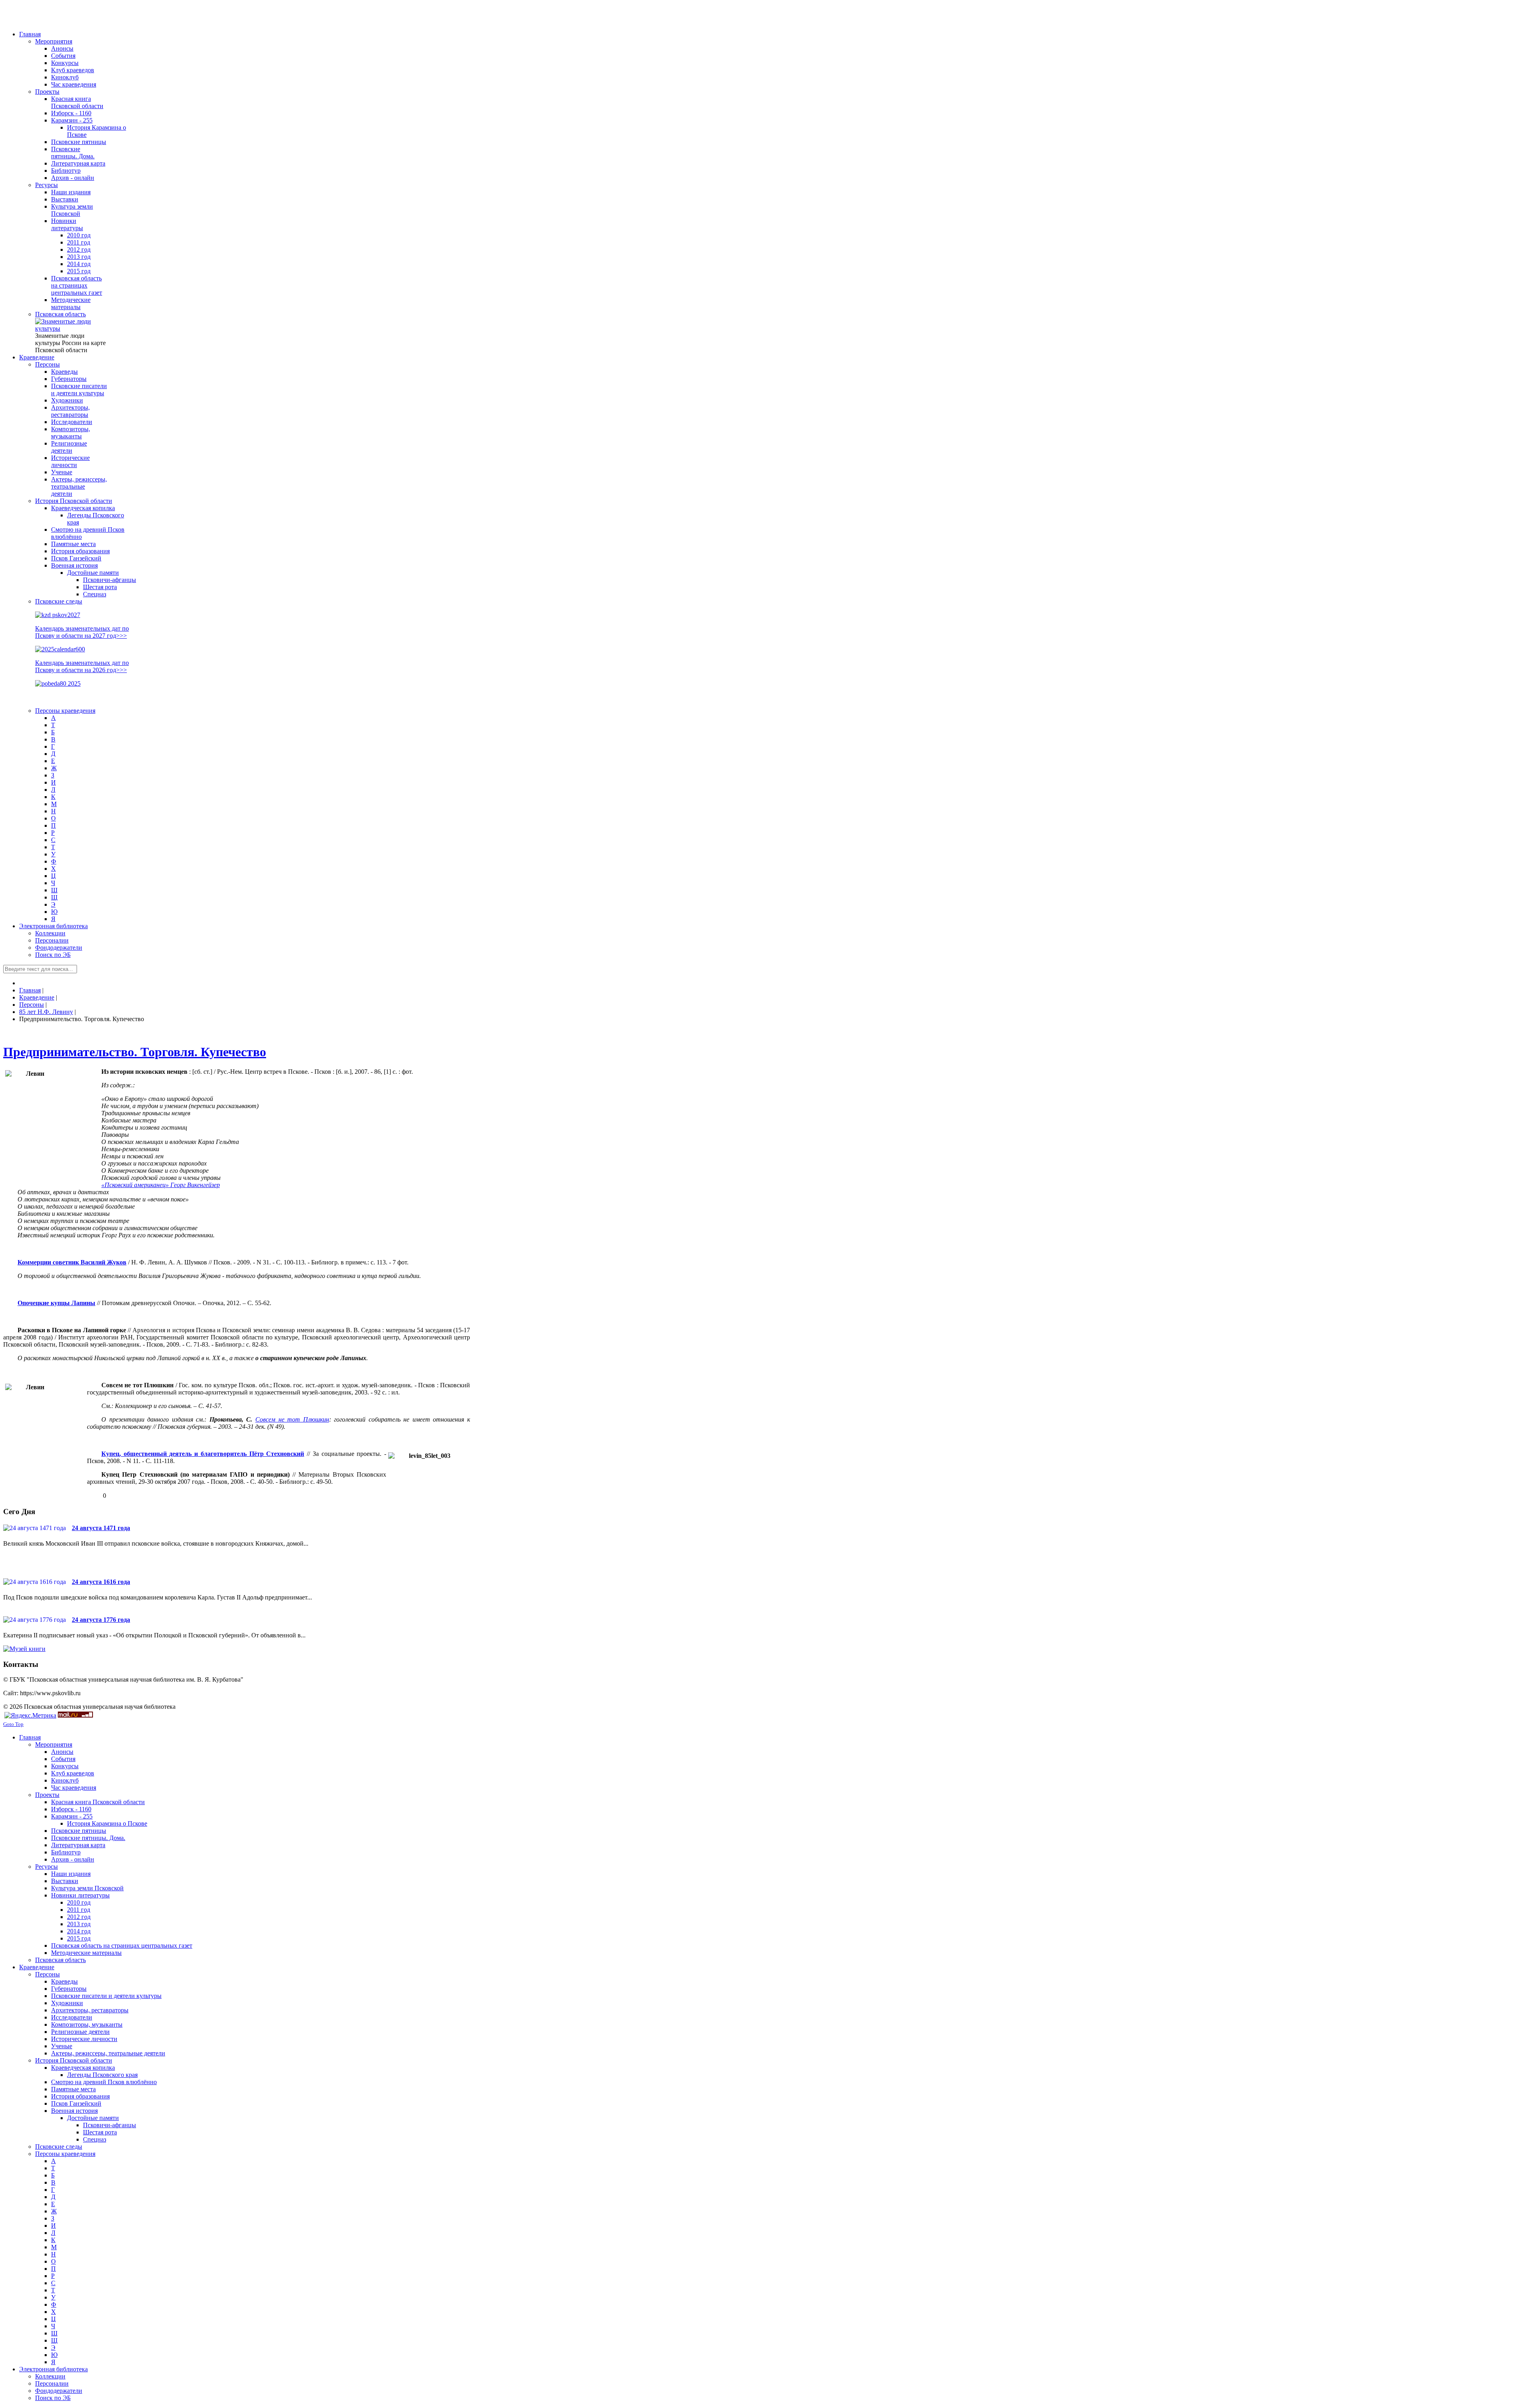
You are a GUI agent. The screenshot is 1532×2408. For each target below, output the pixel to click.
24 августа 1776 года (101, 1620)
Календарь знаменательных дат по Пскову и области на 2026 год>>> (82, 666)
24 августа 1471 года (101, 1528)
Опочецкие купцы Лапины (56, 1303)
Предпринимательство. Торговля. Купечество (135, 1052)
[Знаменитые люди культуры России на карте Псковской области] (71, 328)
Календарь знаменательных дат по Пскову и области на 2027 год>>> (82, 632)
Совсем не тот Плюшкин (292, 1419)
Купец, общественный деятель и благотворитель (175, 1454)
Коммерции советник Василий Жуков (72, 1262)
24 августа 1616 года (101, 1582)
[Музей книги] (24, 1649)
